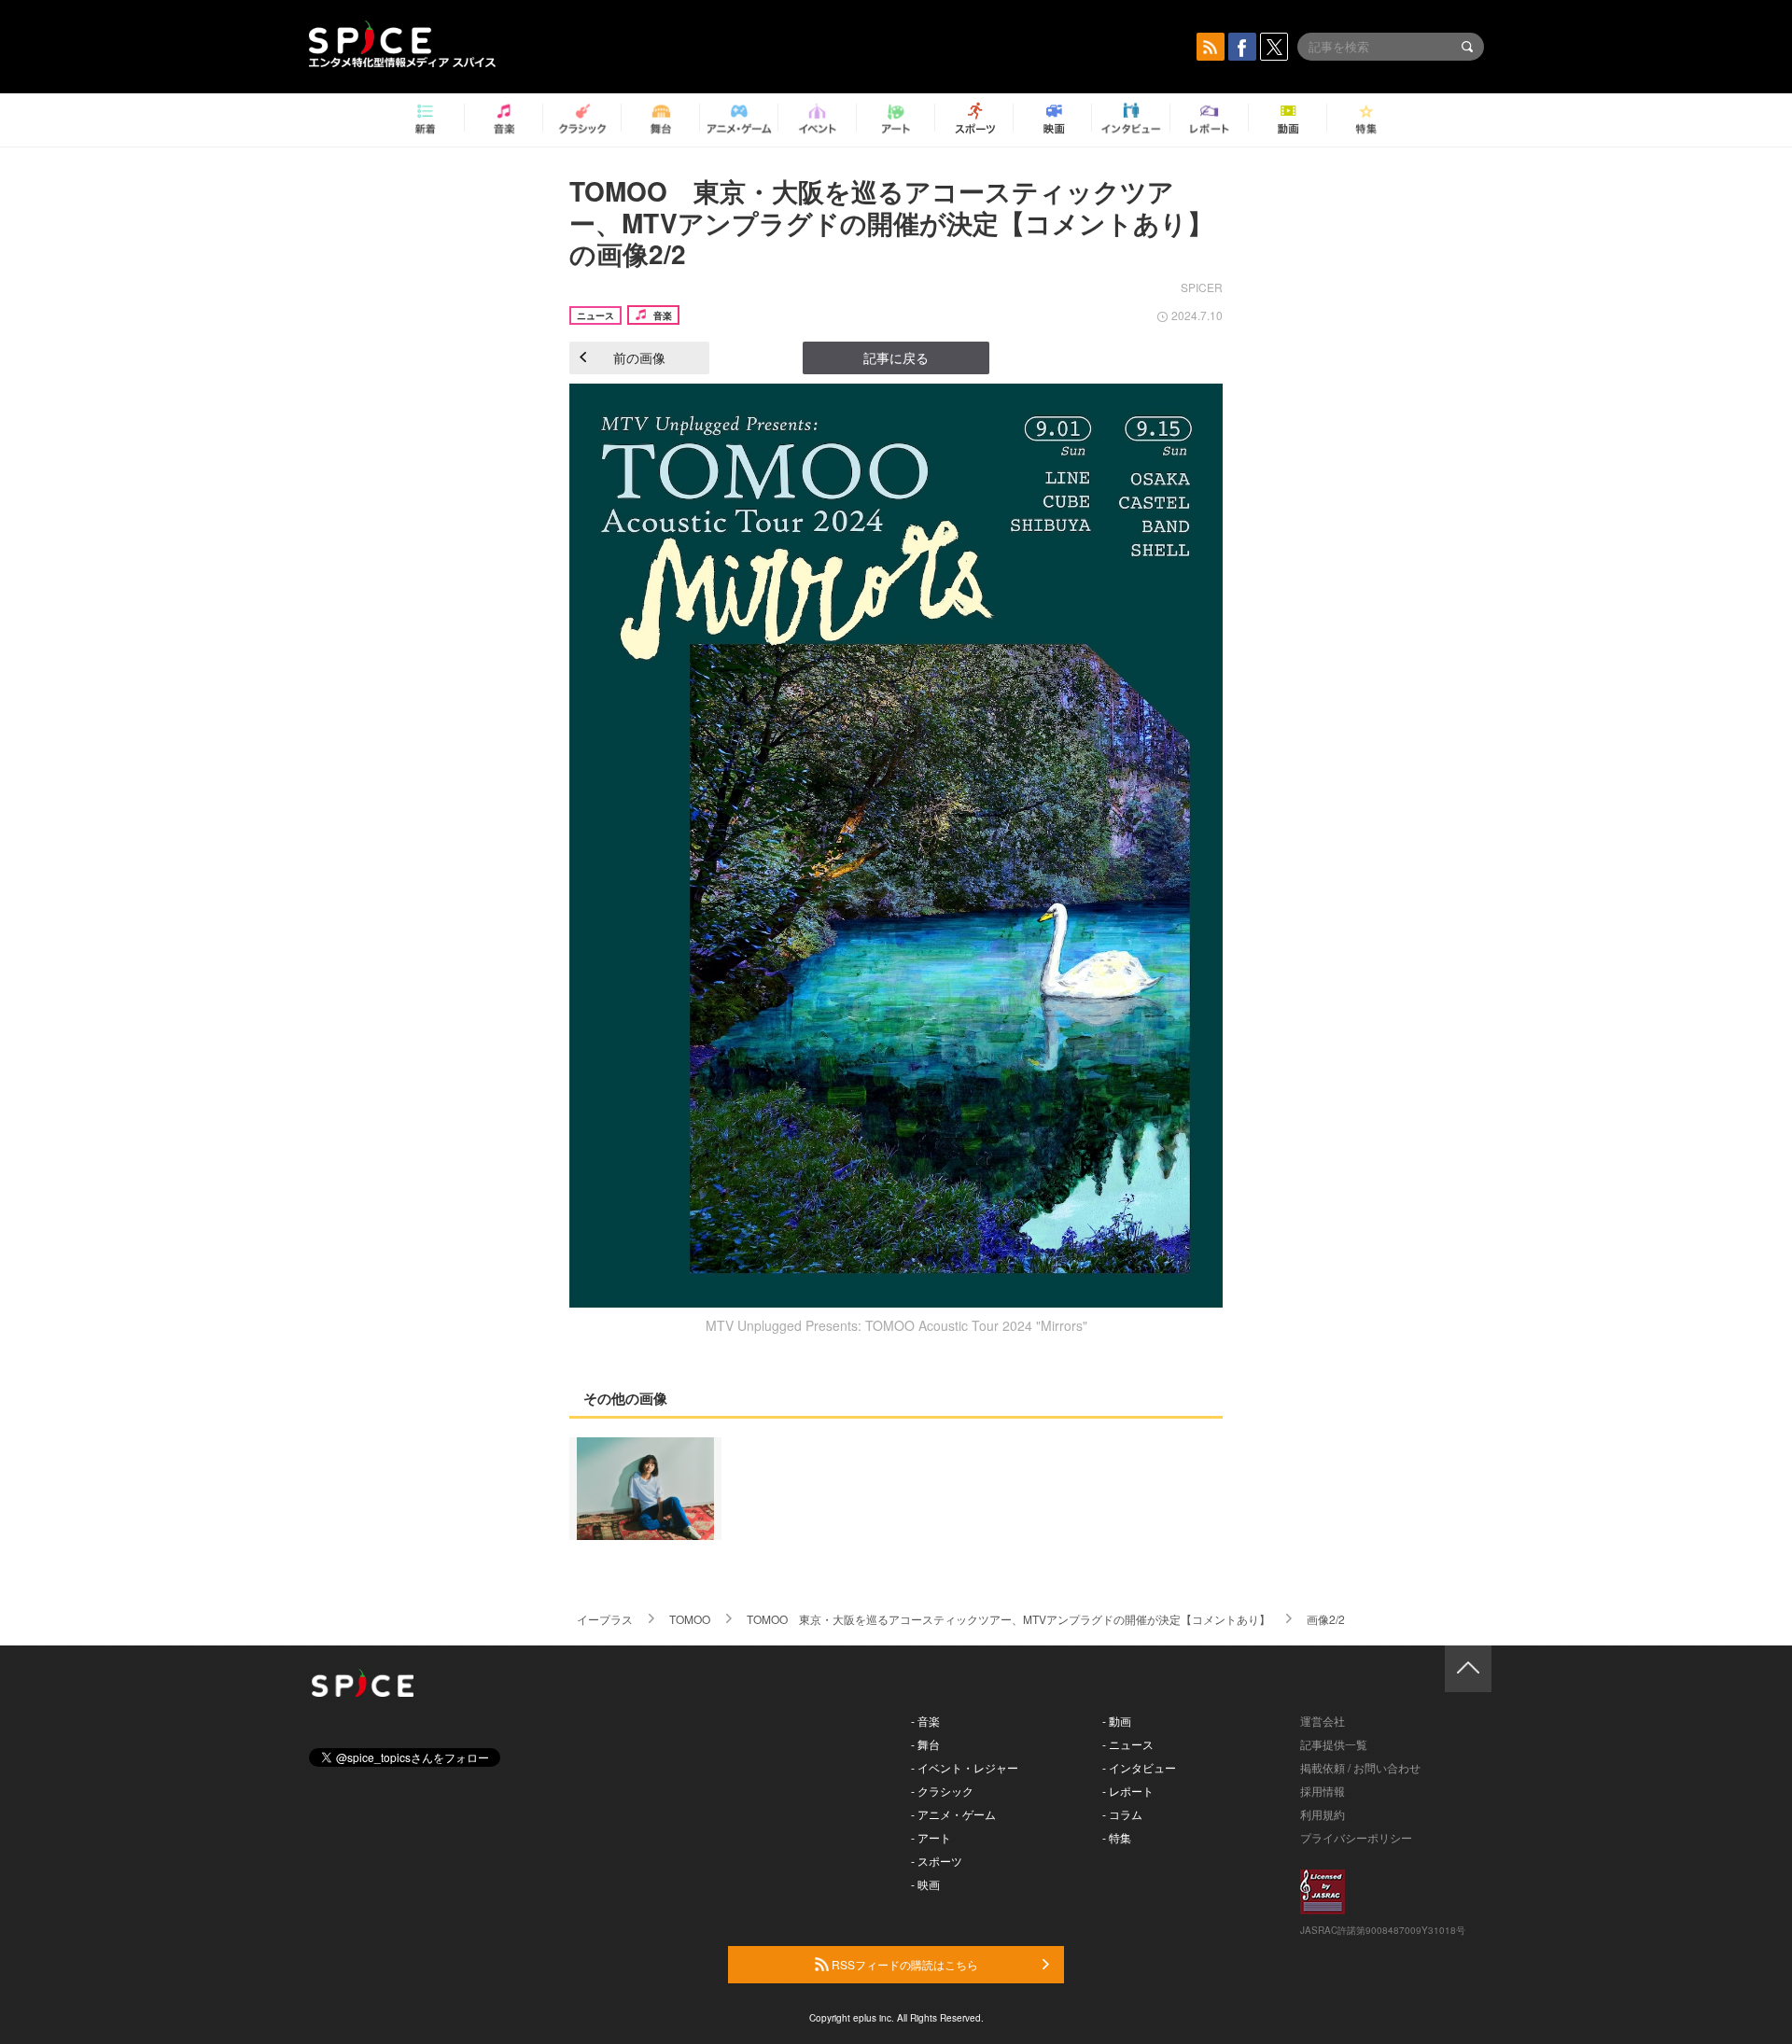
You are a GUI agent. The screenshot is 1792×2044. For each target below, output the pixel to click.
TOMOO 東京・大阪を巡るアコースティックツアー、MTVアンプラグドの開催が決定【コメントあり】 (1008, 1619)
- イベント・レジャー (965, 1767)
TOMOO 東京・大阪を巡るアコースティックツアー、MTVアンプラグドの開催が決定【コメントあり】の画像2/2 (891, 222)
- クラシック (942, 1791)
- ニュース (1128, 1744)
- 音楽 (925, 1721)
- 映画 (925, 1884)
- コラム (1122, 1814)
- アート (931, 1837)
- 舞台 (925, 1744)
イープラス (605, 1619)
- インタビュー (1139, 1767)
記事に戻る (896, 357)
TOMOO (690, 1619)
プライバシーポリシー (1356, 1837)
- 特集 (1117, 1837)
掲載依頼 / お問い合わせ (1360, 1767)
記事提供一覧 (1334, 1744)
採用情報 (1323, 1791)
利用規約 (1323, 1814)
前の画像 (639, 357)
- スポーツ (937, 1861)
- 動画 (1117, 1721)
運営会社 (1323, 1721)
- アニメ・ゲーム (953, 1814)
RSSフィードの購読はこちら (903, 1964)
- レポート (1128, 1791)
